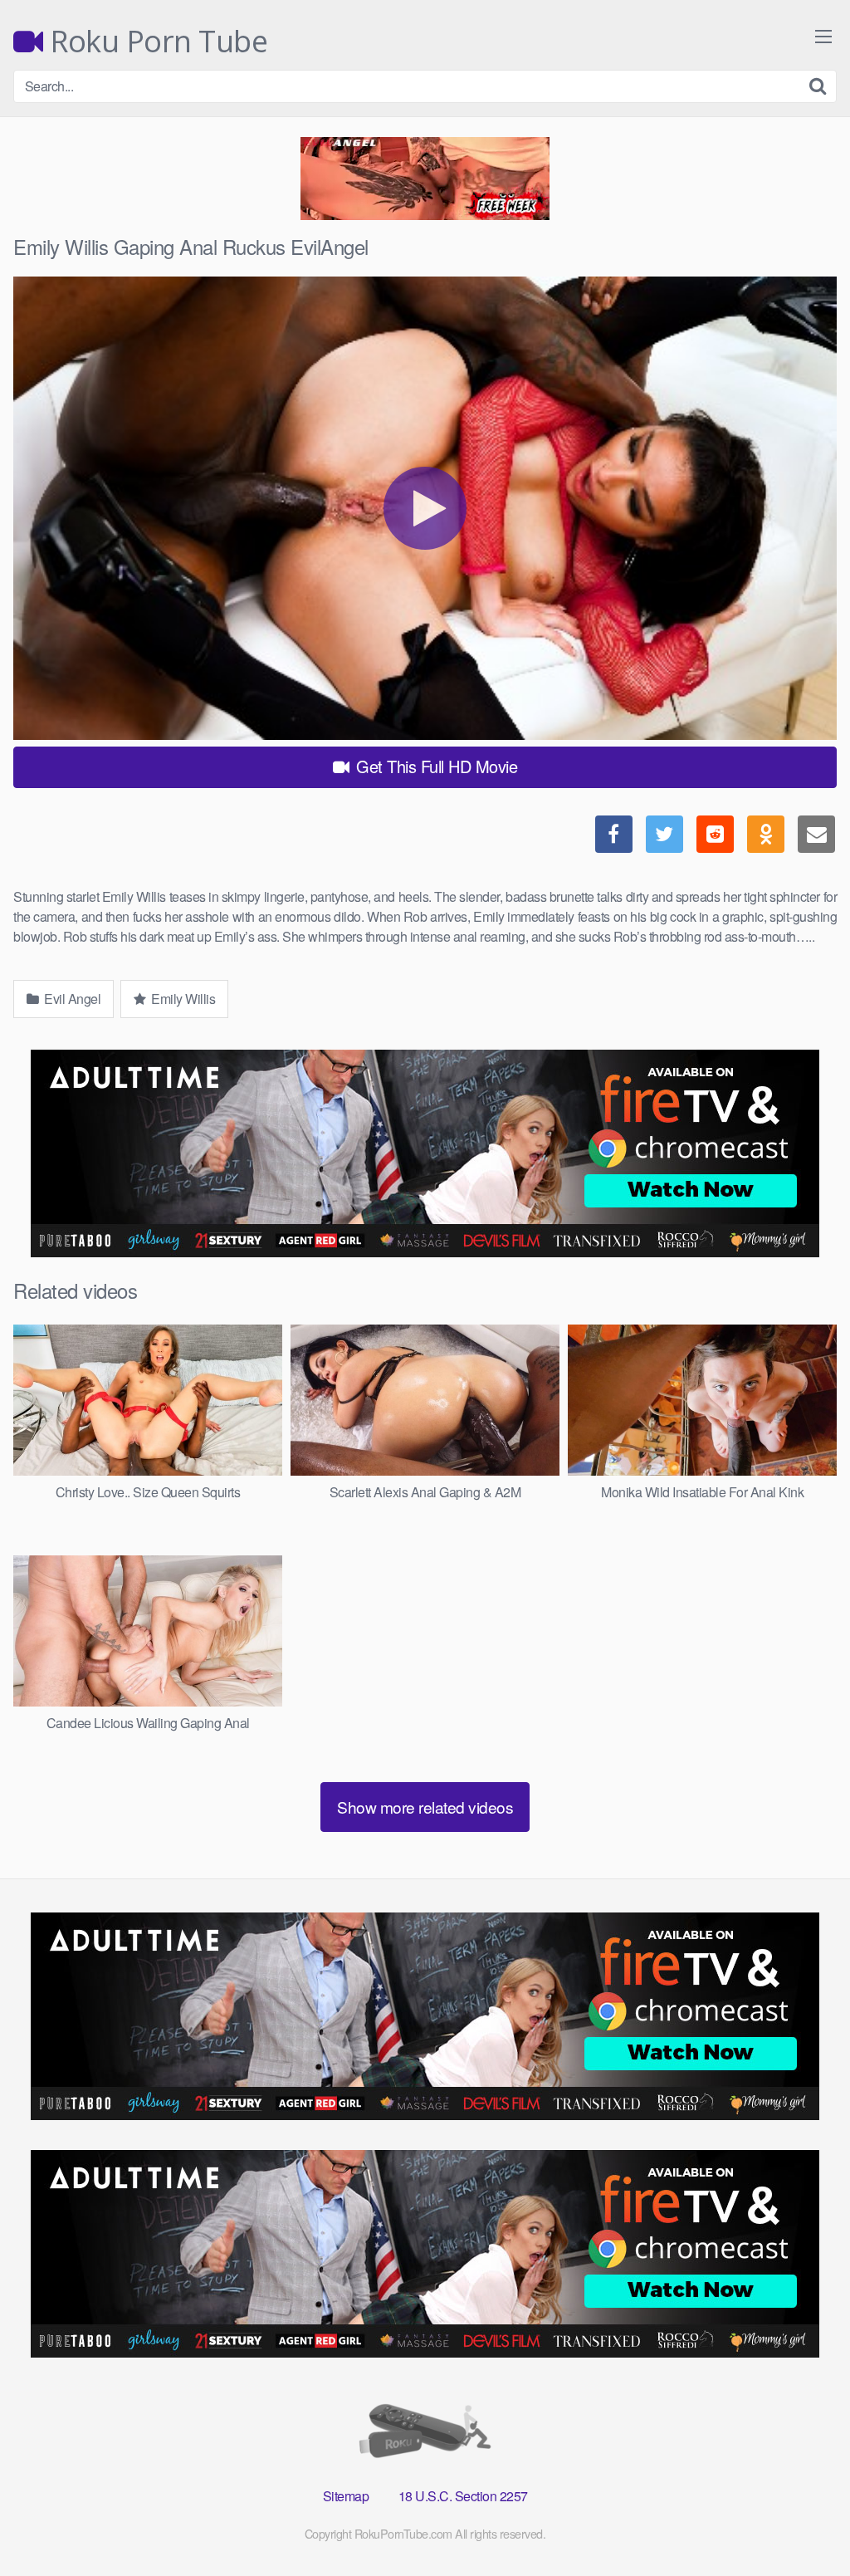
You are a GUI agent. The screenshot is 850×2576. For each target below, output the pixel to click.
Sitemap (346, 2496)
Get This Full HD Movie (435, 766)
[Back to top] (804, 2523)
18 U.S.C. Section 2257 (463, 2496)
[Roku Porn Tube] (425, 2434)
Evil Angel (71, 999)
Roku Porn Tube (155, 42)
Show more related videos (425, 1807)
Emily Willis (182, 999)
